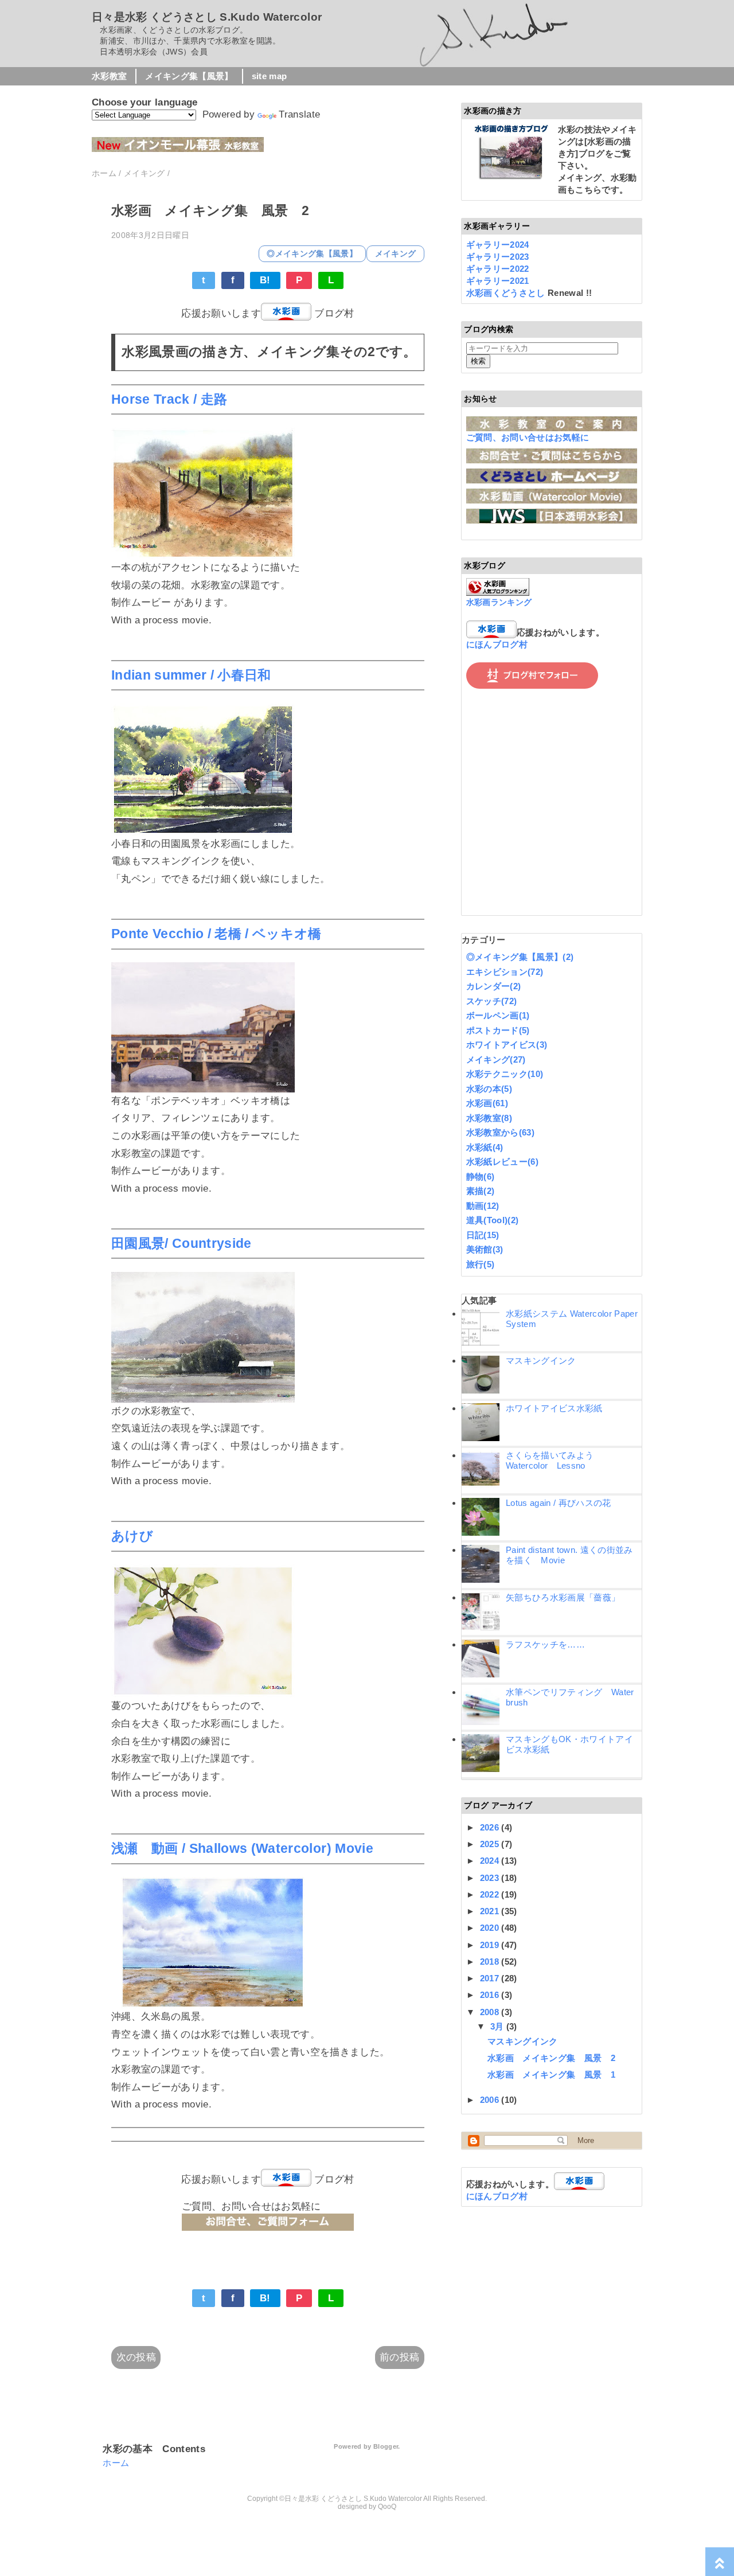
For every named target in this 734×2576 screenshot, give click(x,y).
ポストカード (498, 1030)
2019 (491, 1945)
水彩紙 (485, 1147)
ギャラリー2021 (498, 281)
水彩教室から (500, 1132)
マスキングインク (541, 1361)
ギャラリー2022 (498, 269)
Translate (299, 114)
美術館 (485, 1249)
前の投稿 (399, 2357)
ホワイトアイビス (507, 1045)
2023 (491, 1878)
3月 (498, 2026)
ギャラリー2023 (498, 257)
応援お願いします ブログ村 (268, 313)
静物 (481, 1176)
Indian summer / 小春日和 (191, 675)
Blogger (386, 2446)
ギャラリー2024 (498, 245)
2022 (491, 1894)
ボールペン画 (498, 1015)
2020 (491, 1928)
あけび (132, 1536)
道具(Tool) (493, 1220)
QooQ (387, 2507)
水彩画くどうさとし (507, 293)
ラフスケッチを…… (545, 1644)
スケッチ (492, 1001)
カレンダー (494, 986)
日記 (483, 1235)
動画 (483, 1206)
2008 (491, 2012)
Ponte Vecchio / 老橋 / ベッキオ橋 (216, 934)
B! (265, 280)
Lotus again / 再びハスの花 (559, 1503)
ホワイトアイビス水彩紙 (554, 1408)
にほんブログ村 (497, 644)
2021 (491, 1911)
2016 (491, 1995)
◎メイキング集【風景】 (312, 254)
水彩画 (487, 1103)
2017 (491, 1978)
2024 (491, 1861)
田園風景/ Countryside (181, 1244)
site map (270, 76)
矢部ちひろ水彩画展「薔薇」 (563, 1597)
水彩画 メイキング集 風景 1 (551, 2075)
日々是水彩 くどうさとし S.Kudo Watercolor (207, 17)
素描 (481, 1191)
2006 (491, 2100)
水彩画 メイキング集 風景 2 (551, 2058)
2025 (491, 1844)
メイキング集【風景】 (189, 76)
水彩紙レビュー (502, 1162)
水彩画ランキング (499, 602)
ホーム (116, 2463)
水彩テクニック (505, 1074)
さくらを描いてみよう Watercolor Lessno (554, 1460)
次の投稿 (136, 2357)
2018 (491, 1962)
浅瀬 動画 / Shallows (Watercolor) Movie (242, 1849)
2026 (491, 1827)
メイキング (396, 254)
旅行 (481, 1264)
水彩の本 (489, 1089)
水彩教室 (109, 76)
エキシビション (505, 972)
